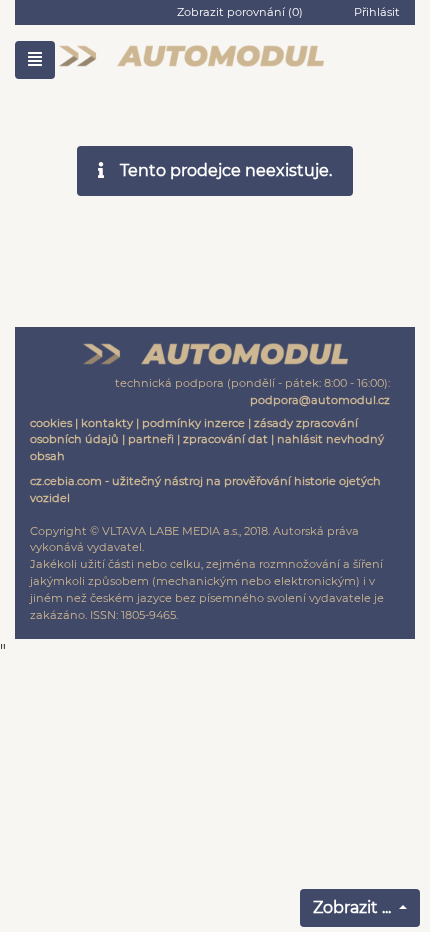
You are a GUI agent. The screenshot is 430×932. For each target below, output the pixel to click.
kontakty (107, 423)
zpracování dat (225, 439)
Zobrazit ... (354, 907)
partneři (151, 439)
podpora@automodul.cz (320, 400)
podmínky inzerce (193, 423)
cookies (51, 423)
